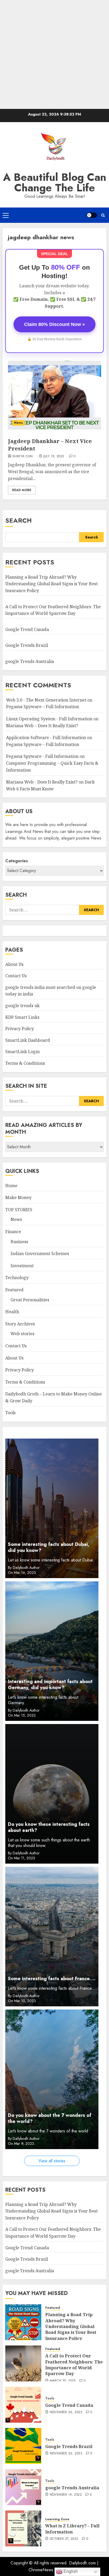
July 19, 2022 (54, 457)
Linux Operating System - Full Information (49, 719)
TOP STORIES (19, 1210)
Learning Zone (57, 2519)
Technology (17, 1278)
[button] (6, 215)
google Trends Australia (30, 661)
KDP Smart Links (22, 1017)
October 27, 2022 (64, 2539)
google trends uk (22, 1006)
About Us (14, 964)
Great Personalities (30, 1300)
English (70, 2571)
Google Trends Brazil (27, 645)
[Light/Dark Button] (92, 215)
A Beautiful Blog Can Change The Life (55, 182)
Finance (13, 1232)
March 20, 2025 (63, 2381)
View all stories (52, 2161)
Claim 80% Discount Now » (54, 324)
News (18, 423)
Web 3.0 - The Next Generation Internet (46, 700)
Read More (22, 490)
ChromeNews (41, 2570)
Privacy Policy (20, 1029)
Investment (22, 1266)
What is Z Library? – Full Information (72, 2529)
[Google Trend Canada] (23, 2405)
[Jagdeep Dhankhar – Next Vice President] (54, 395)
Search (19, 520)
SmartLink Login (22, 1052)
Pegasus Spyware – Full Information (43, 707)
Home (11, 1186)
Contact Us (16, 976)
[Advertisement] (54, 54)
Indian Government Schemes (40, 1254)
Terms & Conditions (25, 1063)
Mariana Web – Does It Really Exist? (42, 726)
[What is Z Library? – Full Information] (23, 2528)
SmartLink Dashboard (28, 1040)
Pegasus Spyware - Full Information (42, 756)
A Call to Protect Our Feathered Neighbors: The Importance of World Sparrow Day (74, 2365)
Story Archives (20, 1324)
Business (19, 1242)
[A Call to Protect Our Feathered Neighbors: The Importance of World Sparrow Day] (23, 2363)
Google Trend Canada (27, 629)
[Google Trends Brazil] (23, 2446)
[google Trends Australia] (23, 2487)
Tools (10, 1413)
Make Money (18, 1197)
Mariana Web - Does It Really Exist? (42, 782)
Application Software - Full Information (46, 738)
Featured (14, 1290)
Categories (17, 861)
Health (12, 1312)
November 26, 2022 (66, 2412)
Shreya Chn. (23, 457)
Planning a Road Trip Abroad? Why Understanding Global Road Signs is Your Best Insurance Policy (51, 584)
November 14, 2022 (66, 2495)
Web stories (22, 1334)
